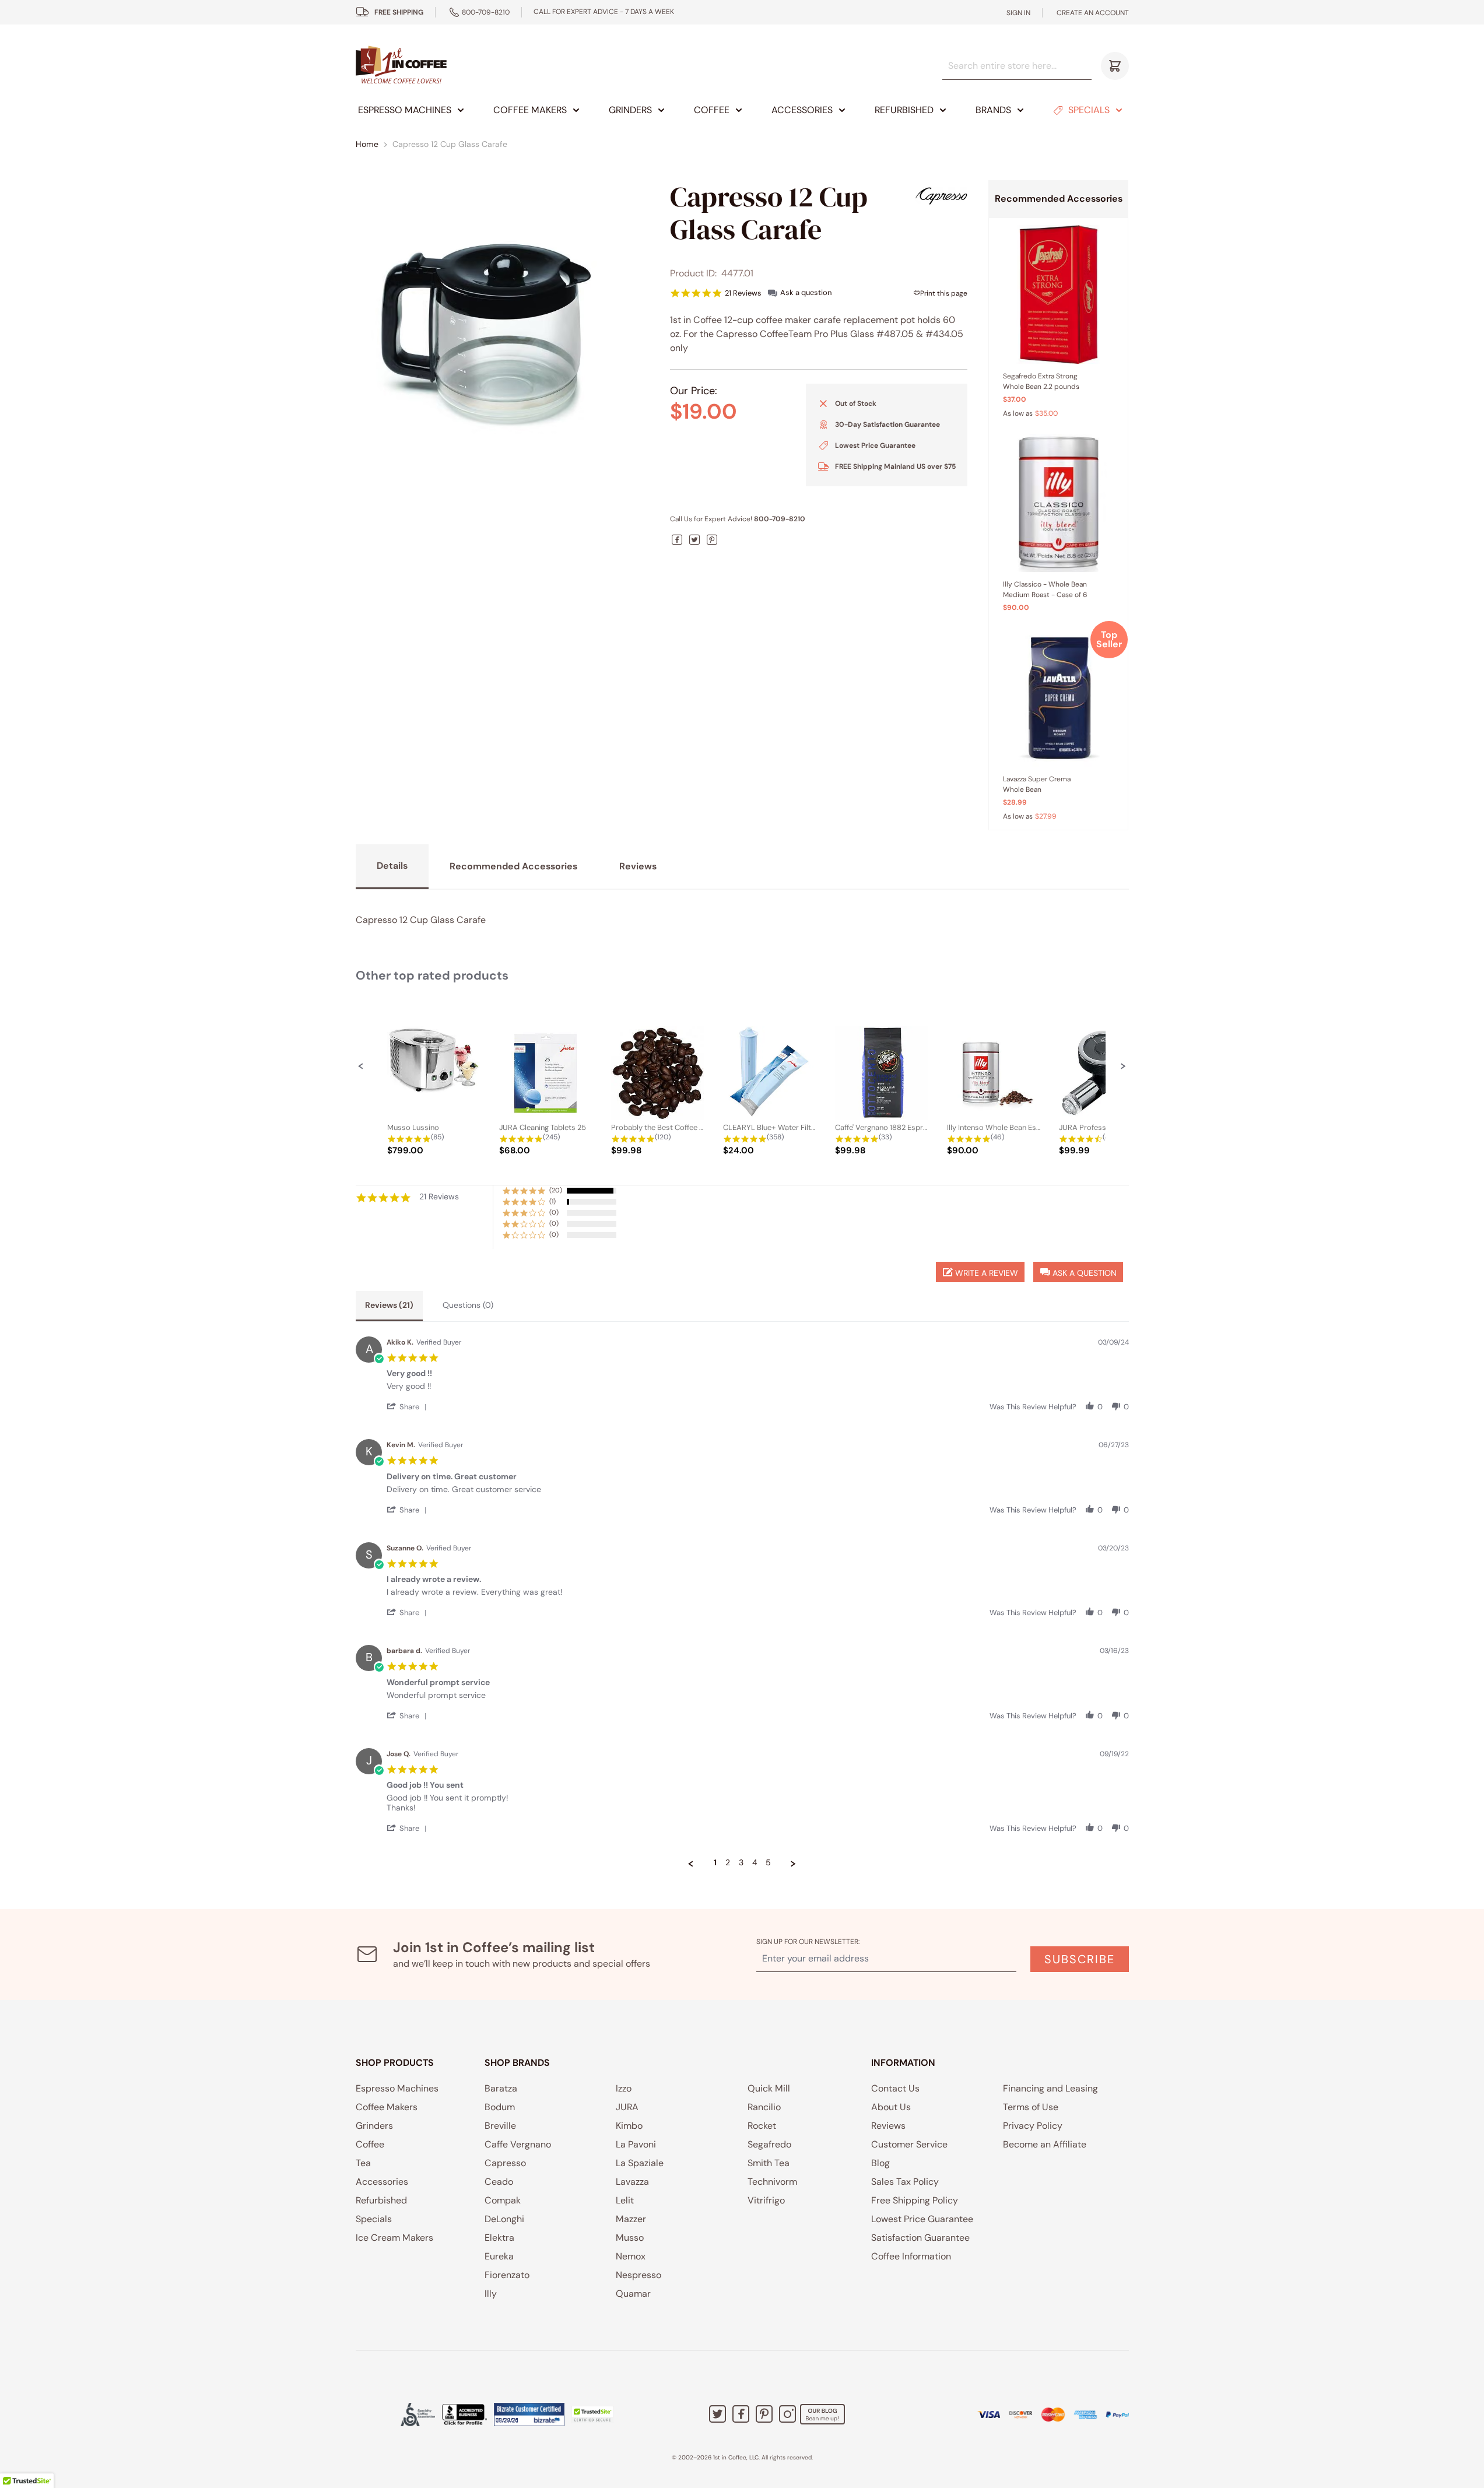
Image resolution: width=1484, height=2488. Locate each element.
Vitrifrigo (766, 2200)
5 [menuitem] (768, 1863)
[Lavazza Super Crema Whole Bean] (1058, 697)
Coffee (712, 110)
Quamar (633, 2294)
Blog (880, 2163)
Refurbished (904, 110)
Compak (503, 2200)
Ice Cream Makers (394, 2238)
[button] (361, 1066)
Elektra (499, 2238)
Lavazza (632, 2182)
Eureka (499, 2256)
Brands (993, 110)
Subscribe (1080, 1959)
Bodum (500, 2107)
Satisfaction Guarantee (920, 2238)
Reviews (888, 2126)
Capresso (505, 2163)
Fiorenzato (507, 2275)
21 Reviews (743, 293)
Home (367, 144)
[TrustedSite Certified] (592, 2415)
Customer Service (909, 2144)
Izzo (624, 2088)
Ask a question (806, 292)
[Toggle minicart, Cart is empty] (1115, 66)
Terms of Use (1031, 2107)
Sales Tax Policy (905, 2182)
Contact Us (895, 2088)
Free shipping (399, 12)
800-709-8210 (486, 12)
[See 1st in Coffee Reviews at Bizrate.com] (529, 2415)
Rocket (762, 2126)
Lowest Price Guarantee (922, 2219)
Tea (363, 2163)
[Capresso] (941, 196)
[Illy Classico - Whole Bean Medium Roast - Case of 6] (1058, 503)
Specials (1089, 110)
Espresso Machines (405, 110)
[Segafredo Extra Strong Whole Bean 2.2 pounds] (1058, 294)
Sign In (1018, 13)
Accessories (802, 110)
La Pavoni (636, 2144)
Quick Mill (769, 2088)
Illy (491, 2294)
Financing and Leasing (1050, 2088)
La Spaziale (640, 2163)
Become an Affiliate (1045, 2144)
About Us (891, 2107)
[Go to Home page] (401, 66)
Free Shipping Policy (915, 2200)
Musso (630, 2238)
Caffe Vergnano (518, 2144)
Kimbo (629, 2126)
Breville (500, 2126)
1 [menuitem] (715, 1863)
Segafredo (769, 2144)
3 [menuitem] (741, 1863)
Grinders (630, 110)
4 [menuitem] (755, 1863)
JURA (627, 2107)
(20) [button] (556, 1190)
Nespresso (638, 2275)
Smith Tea (769, 2163)
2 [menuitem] (728, 1863)
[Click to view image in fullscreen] (503, 327)
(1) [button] (552, 1201)
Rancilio (764, 2107)
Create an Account (1093, 13)
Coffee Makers (530, 110)
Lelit (625, 2200)
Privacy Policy (1033, 2126)
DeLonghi (504, 2219)
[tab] (389, 1306)
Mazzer (631, 2219)
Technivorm (772, 2182)
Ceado (499, 2182)
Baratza (501, 2088)
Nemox (631, 2256)
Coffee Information (911, 2256)
